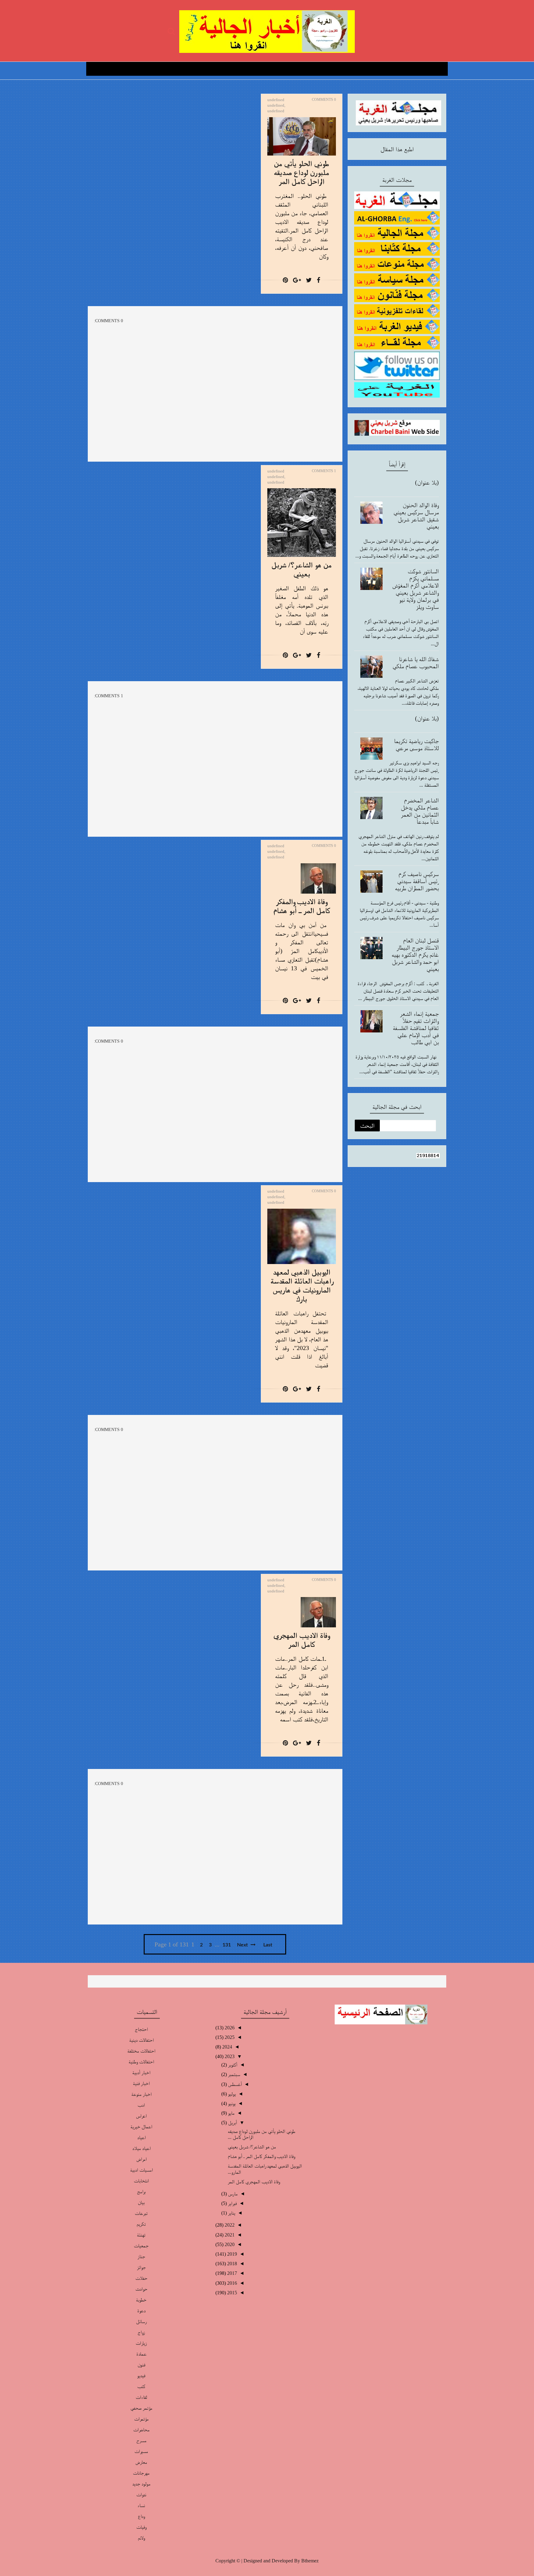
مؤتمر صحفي (141, 2408)
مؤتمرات (141, 2419)
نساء (141, 2505)
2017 (231, 2273)
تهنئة (141, 2235)
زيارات (141, 2343)
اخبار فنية (141, 2083)
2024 (227, 2047)
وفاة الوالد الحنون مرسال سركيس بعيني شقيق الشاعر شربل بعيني (416, 516)
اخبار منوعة (141, 2094)
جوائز (141, 2267)
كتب (141, 2386)
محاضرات (141, 2430)
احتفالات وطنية (141, 2062)
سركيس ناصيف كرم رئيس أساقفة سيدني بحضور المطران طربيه (417, 881)
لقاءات (141, 2397)
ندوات (141, 2495)
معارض (141, 2462)
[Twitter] (309, 280)
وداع (141, 2516)
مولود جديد (141, 2484)
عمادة (141, 2354)
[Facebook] (318, 280)
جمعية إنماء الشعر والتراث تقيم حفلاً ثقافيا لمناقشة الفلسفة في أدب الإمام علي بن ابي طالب (416, 1028)
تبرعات (141, 2213)
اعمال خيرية (141, 2127)
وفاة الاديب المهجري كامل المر (254, 2182)
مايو (231, 2113)
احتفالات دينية (141, 2040)
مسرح (141, 2440)
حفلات (141, 2278)
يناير (231, 2213)
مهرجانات (141, 2473)
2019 (231, 2254)
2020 (229, 2244)
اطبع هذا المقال (397, 149)
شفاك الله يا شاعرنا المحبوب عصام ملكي (416, 662)
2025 (229, 2037)
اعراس (141, 2116)
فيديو (141, 2375)
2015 (231, 2293)
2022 (229, 2225)
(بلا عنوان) (427, 482)
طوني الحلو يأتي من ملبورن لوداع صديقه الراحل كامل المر (301, 172)
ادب (141, 2105)
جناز (141, 2256)
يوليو (231, 2094)
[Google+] (297, 280)
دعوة (141, 2311)
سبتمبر (233, 2074)
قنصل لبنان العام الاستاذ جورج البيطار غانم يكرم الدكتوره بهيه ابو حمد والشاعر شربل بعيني (415, 955)
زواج (141, 2332)
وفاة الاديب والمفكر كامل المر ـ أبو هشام (261, 2156)
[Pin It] (285, 280)
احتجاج (141, 2029)
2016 (231, 2283)
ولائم (141, 2538)
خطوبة (141, 2300)
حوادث (141, 2289)
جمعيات (141, 2246)
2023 (229, 2056)
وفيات (141, 2527)
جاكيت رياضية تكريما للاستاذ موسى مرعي (416, 744)
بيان (141, 2202)
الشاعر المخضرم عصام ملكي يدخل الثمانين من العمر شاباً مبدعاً (420, 811)
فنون (141, 2365)
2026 (229, 2028)
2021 (229, 2235)
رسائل (141, 2321)
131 (227, 1945)
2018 (231, 2264)
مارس (232, 2194)
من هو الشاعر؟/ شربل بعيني (252, 2147)
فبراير (232, 2203)
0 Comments (324, 100)
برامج (141, 2192)
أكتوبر (232, 2065)
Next (243, 1945)
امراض (141, 2159)
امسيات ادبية (141, 2170)
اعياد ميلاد (141, 2148)
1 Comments (324, 471)
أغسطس (234, 2084)
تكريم (141, 2224)
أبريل (232, 2123)
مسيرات (141, 2451)
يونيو (231, 2103)
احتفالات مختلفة (141, 2051)
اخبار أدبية (141, 2072)
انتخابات (141, 2181)
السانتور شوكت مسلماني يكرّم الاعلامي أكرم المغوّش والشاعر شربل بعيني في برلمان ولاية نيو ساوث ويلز (415, 589)
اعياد (141, 2137)
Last (268, 1945)
